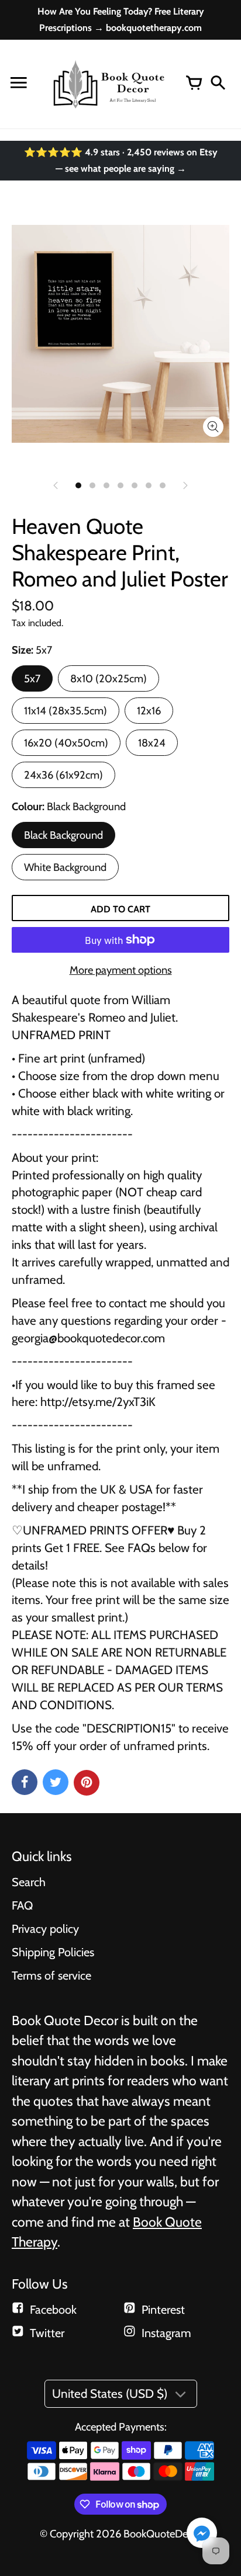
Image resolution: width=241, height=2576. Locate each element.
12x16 (149, 711)
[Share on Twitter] (56, 1782)
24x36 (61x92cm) (63, 775)
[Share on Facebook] (25, 1782)
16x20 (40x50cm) (66, 743)
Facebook (53, 2310)
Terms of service (51, 1976)
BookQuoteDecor (163, 2534)
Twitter (47, 2333)
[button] (202, 2534)
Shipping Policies (53, 1952)
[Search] (218, 84)
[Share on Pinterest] (87, 1783)
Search (29, 1882)
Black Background (63, 835)
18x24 (152, 743)
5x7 (32, 678)
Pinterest (163, 2310)
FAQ (22, 1905)
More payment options (121, 970)
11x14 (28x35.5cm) (66, 711)
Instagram (166, 2333)
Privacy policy (45, 1929)
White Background (65, 867)
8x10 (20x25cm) (109, 678)
